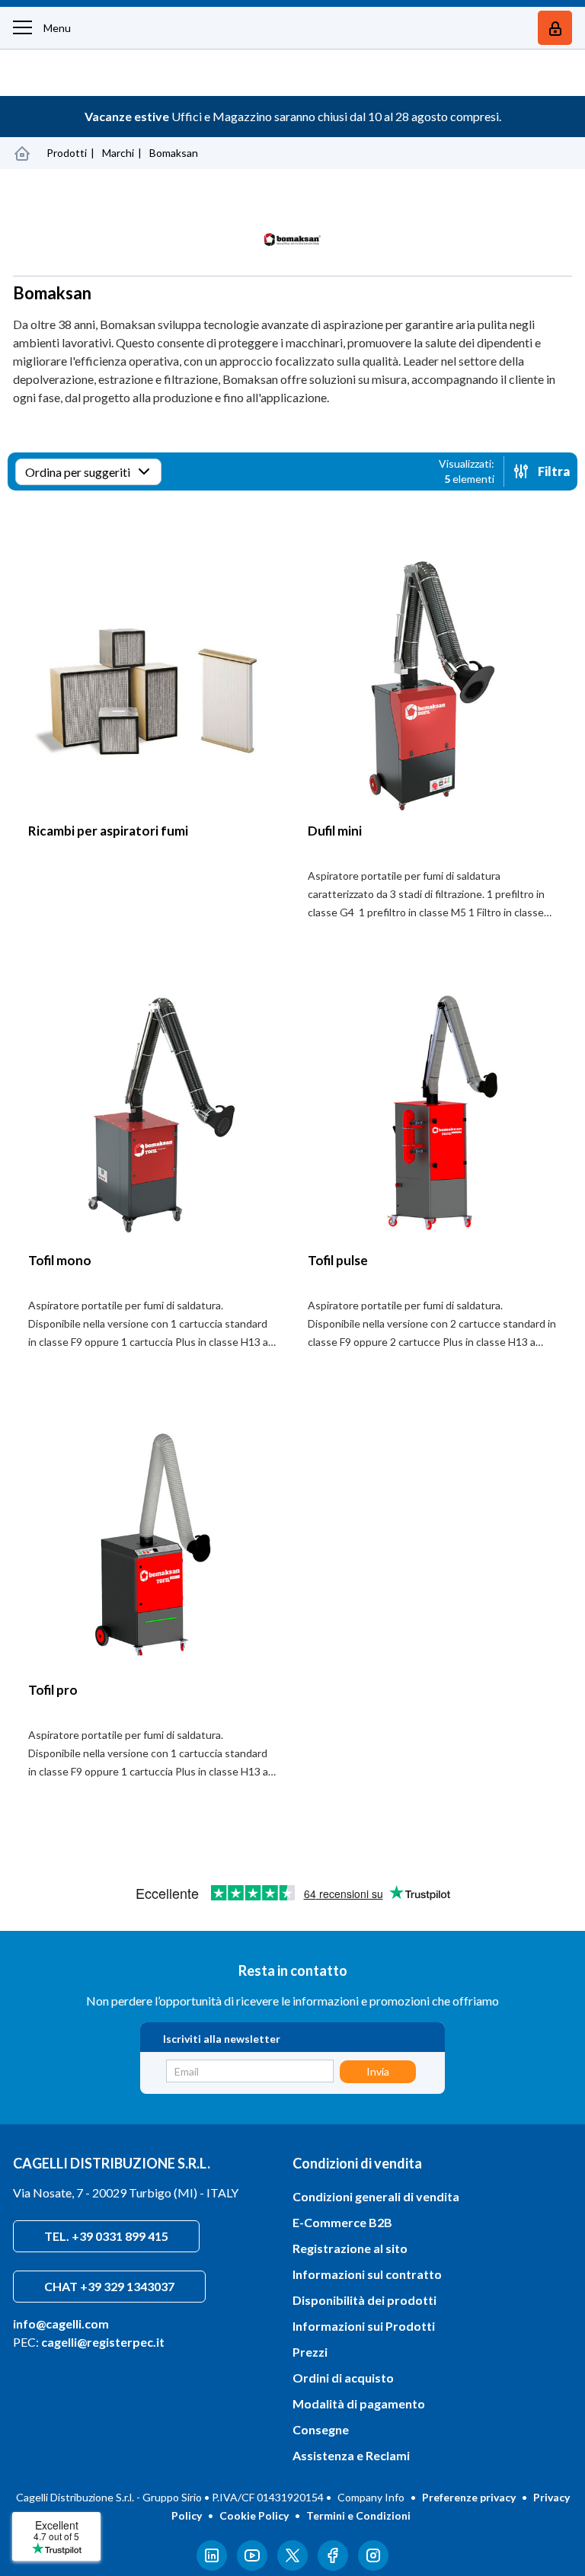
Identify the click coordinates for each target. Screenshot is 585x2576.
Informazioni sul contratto (367, 2274)
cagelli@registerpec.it (103, 2342)
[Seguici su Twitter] (292, 2566)
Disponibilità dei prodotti (364, 2300)
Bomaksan (174, 153)
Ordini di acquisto (343, 2378)
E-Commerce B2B (342, 2222)
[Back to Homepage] (22, 153)
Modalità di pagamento (359, 2403)
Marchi (118, 153)
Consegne (321, 2429)
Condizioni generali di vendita (376, 2196)
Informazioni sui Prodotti (364, 2326)
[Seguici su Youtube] (252, 2566)
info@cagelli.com (61, 2324)
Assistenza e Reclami (351, 2455)
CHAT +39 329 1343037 (109, 2286)
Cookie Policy (254, 2515)
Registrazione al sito (350, 2248)
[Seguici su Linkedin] (212, 2566)
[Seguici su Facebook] (333, 2566)
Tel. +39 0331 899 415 (106, 2236)
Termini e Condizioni (358, 2515)
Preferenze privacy (469, 2497)
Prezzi (310, 2352)
